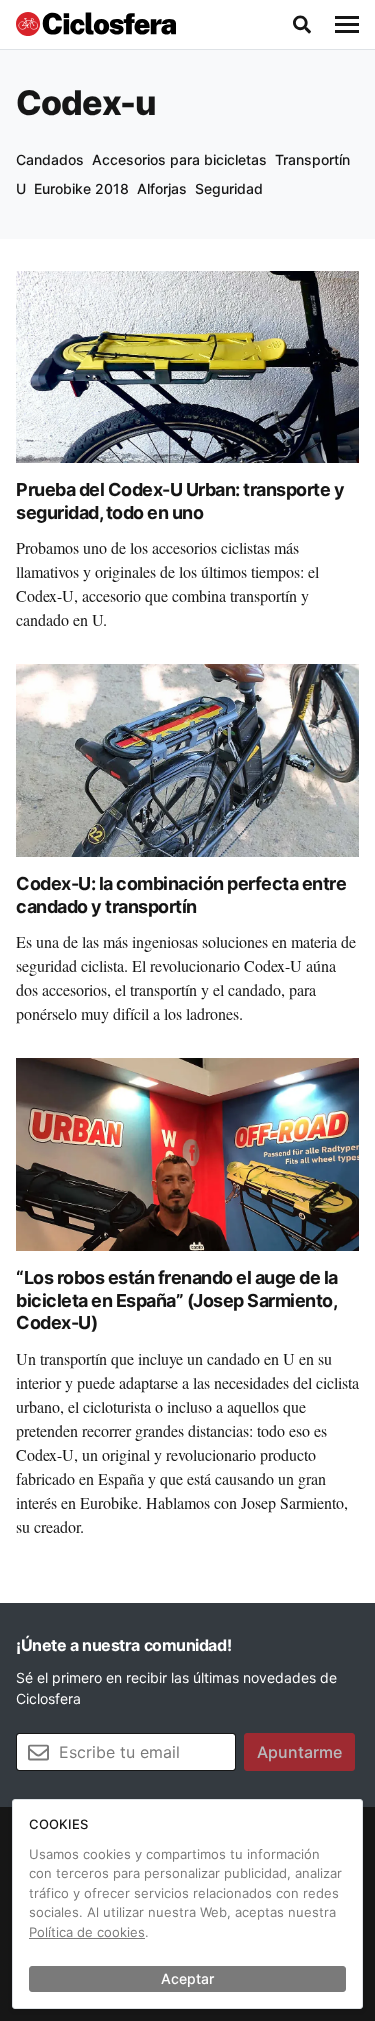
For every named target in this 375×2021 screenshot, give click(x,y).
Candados (50, 159)
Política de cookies (87, 1932)
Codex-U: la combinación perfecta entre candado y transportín (181, 895)
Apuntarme (299, 1752)
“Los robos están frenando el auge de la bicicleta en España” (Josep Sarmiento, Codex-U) (177, 1300)
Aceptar (187, 1978)
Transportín (312, 159)
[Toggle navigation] (347, 25)
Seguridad (229, 188)
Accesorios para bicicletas (179, 159)
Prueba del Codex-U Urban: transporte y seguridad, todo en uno (180, 501)
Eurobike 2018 (81, 188)
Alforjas (162, 188)
